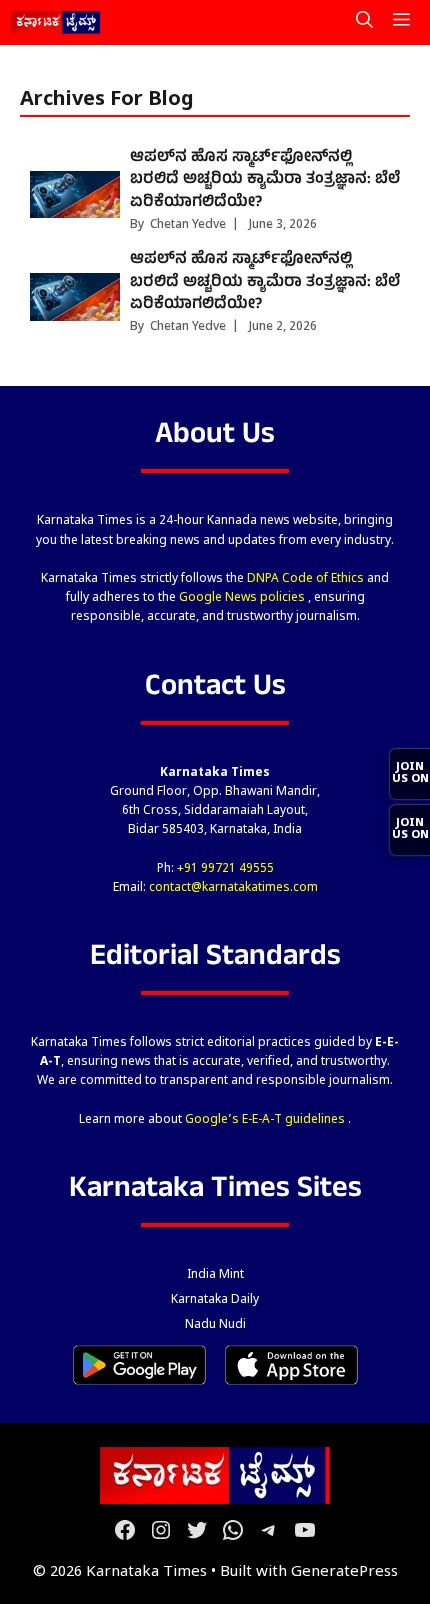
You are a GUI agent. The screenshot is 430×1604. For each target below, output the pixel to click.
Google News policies (243, 598)
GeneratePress (344, 1572)
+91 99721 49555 (225, 869)
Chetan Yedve (188, 225)
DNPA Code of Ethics (307, 579)
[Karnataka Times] (56, 22)
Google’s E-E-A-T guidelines (266, 1120)
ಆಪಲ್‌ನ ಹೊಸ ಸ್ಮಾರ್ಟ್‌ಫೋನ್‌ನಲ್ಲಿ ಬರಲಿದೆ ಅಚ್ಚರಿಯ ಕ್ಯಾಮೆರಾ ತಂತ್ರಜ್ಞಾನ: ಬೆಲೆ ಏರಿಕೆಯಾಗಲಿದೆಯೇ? (265, 180)
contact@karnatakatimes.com (233, 888)
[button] (364, 22)
